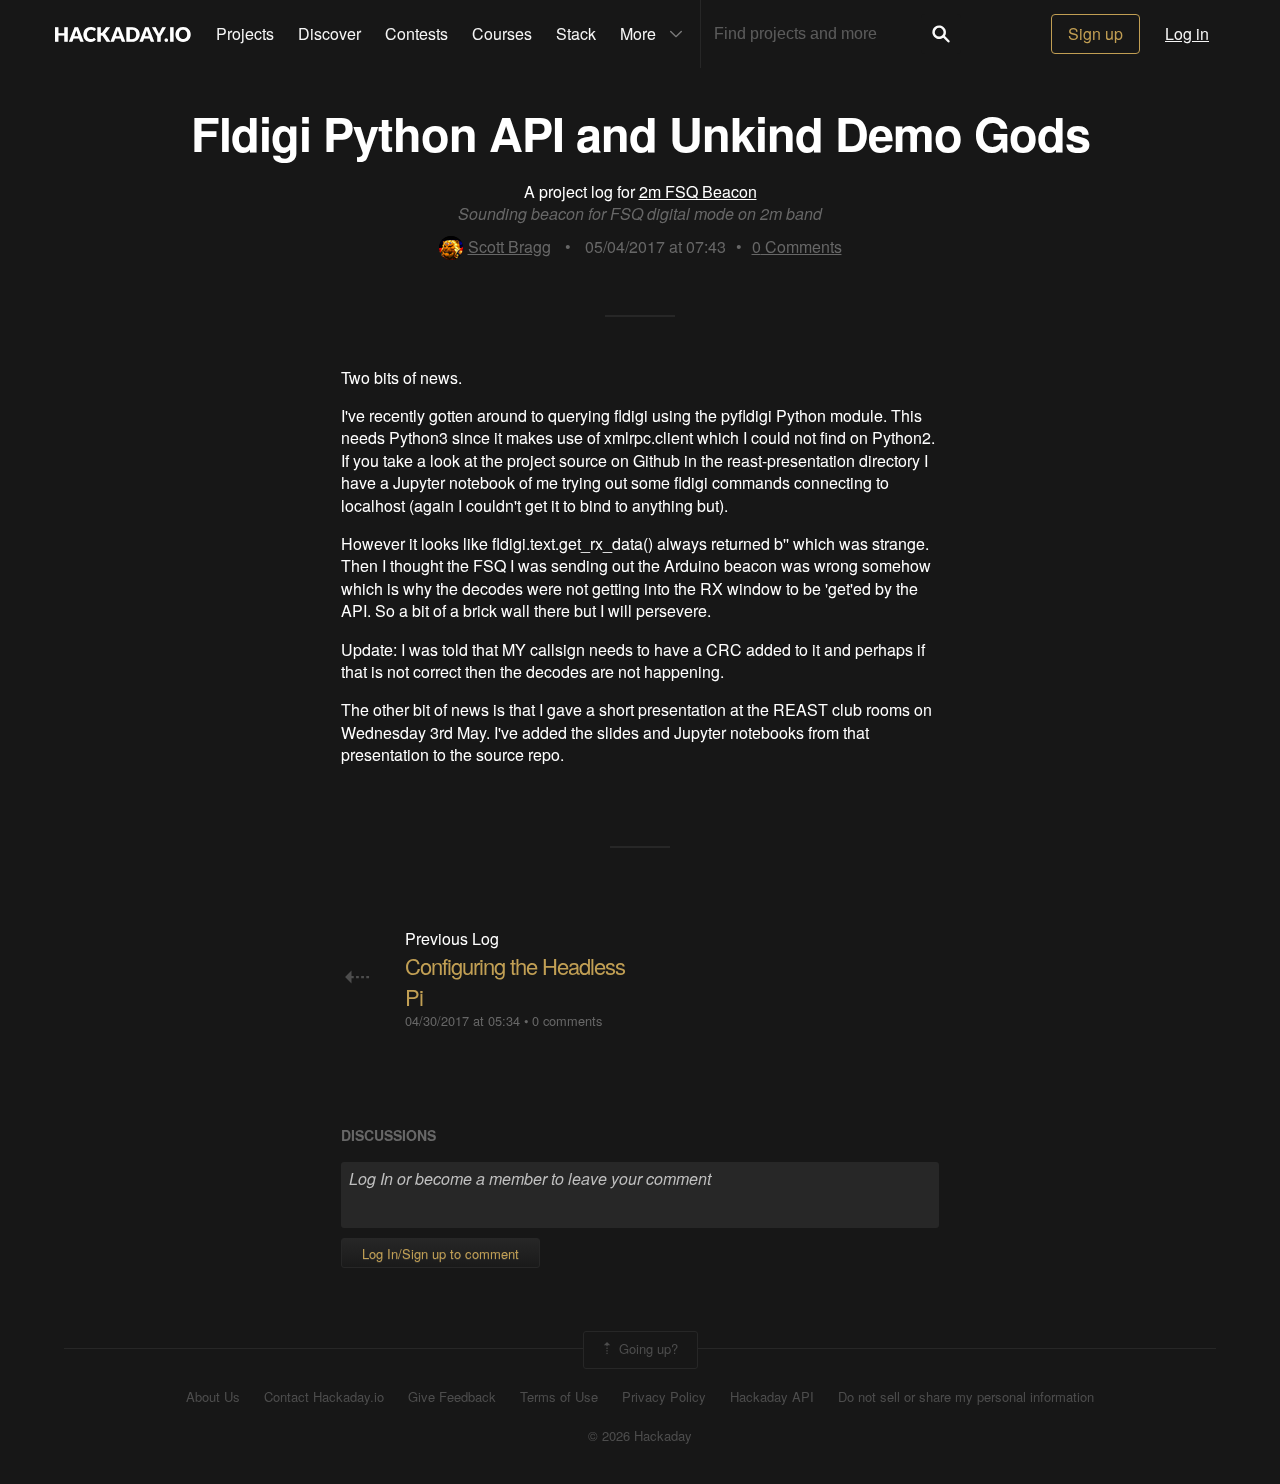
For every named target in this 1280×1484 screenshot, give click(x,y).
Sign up (1095, 33)
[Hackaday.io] (123, 34)
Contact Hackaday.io (324, 1397)
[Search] (941, 34)
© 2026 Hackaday (640, 1436)
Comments (797, 246)
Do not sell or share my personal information (966, 1397)
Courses (502, 33)
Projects (245, 33)
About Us (213, 1397)
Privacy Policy (664, 1397)
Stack (576, 33)
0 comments (567, 1020)
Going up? (646, 1347)
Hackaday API (772, 1397)
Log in (1187, 33)
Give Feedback (452, 1397)
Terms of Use (559, 1397)
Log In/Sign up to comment (440, 1253)
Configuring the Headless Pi (515, 981)
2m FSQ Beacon (698, 191)
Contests (416, 33)
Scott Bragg (509, 246)
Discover (329, 33)
